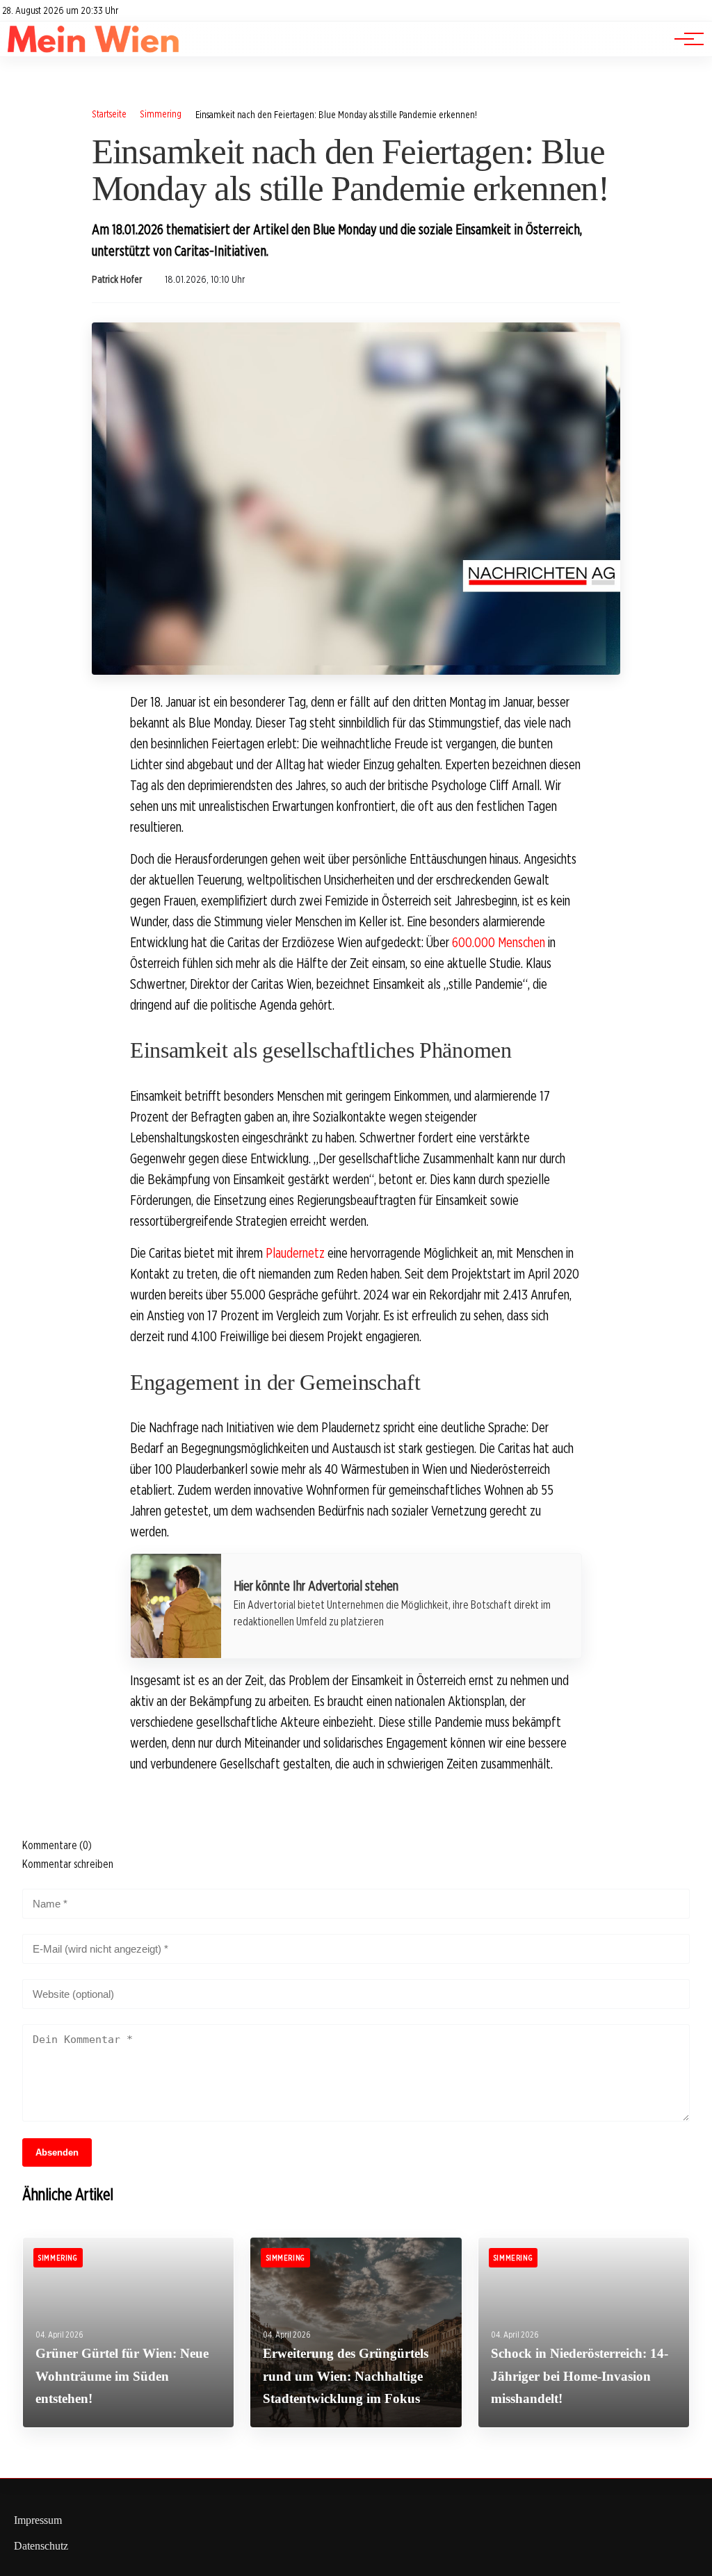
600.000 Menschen (499, 942)
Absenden (57, 2152)
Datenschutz (41, 2546)
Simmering (161, 114)
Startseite (109, 114)
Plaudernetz (295, 1253)
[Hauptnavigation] (684, 39)
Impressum (38, 2520)
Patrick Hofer (117, 279)
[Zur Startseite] (94, 49)
